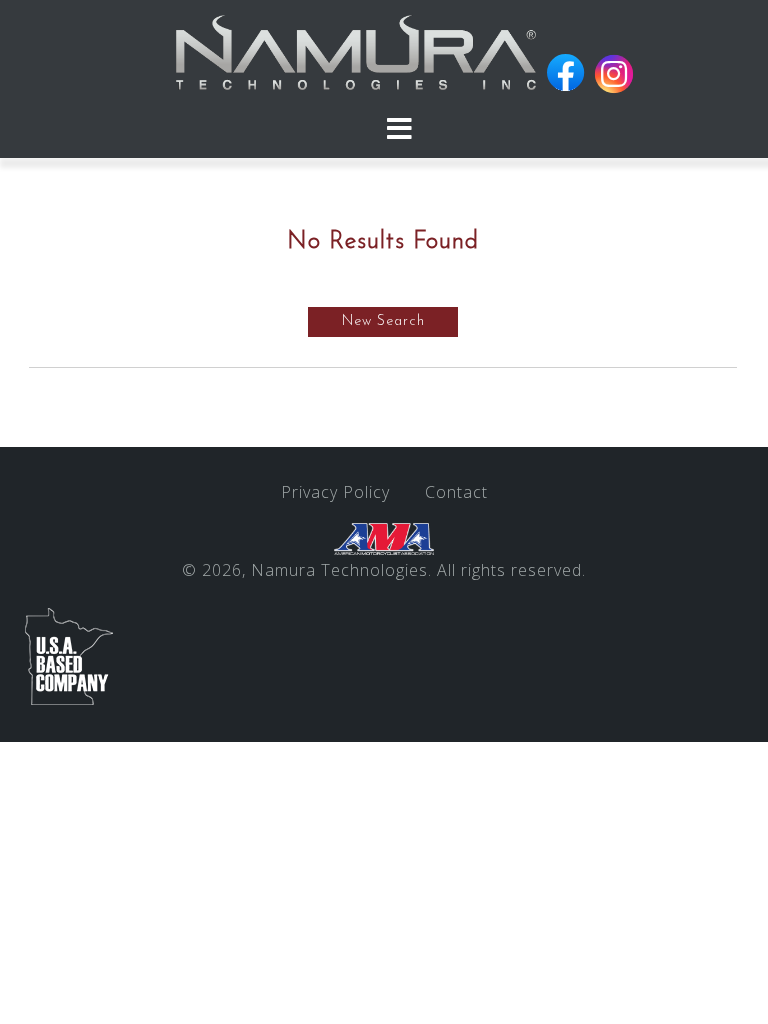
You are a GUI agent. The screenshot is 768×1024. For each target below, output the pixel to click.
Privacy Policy (335, 492)
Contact (456, 492)
